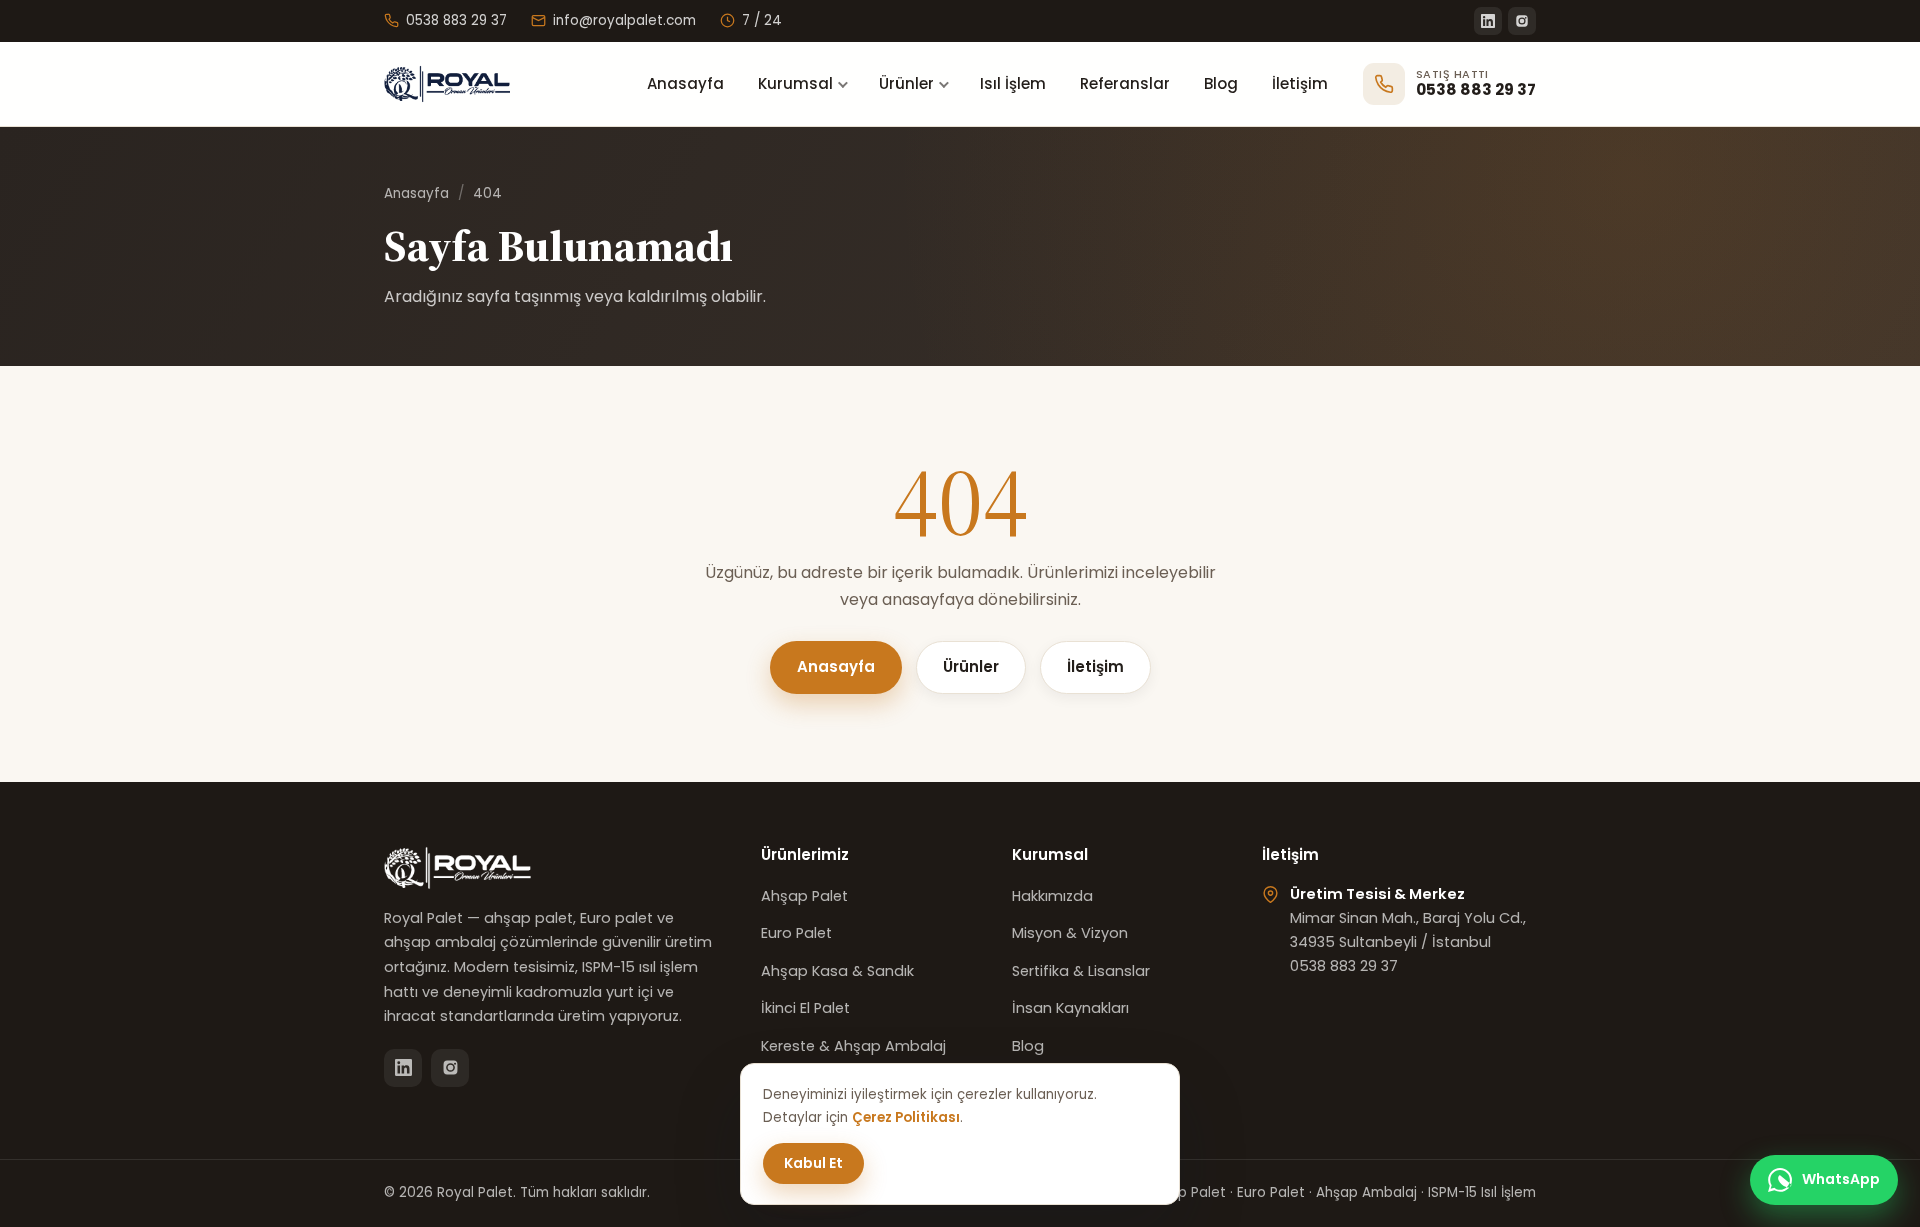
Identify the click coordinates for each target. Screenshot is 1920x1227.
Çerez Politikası (906, 1117)
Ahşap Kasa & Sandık (837, 971)
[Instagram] (1522, 21)
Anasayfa (685, 83)
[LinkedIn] (1488, 21)
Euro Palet (796, 933)
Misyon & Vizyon (1070, 933)
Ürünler (906, 83)
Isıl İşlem (1013, 83)
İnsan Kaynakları (1070, 1008)
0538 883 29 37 (456, 20)
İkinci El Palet (805, 1008)
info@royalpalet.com (624, 20)
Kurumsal (795, 83)
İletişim (1300, 83)
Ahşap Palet (804, 896)
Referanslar (1125, 83)
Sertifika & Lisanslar (1081, 971)
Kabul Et (813, 1163)
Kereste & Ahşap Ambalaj (853, 1046)
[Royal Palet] (458, 84)
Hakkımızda (1052, 896)
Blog (1221, 83)
